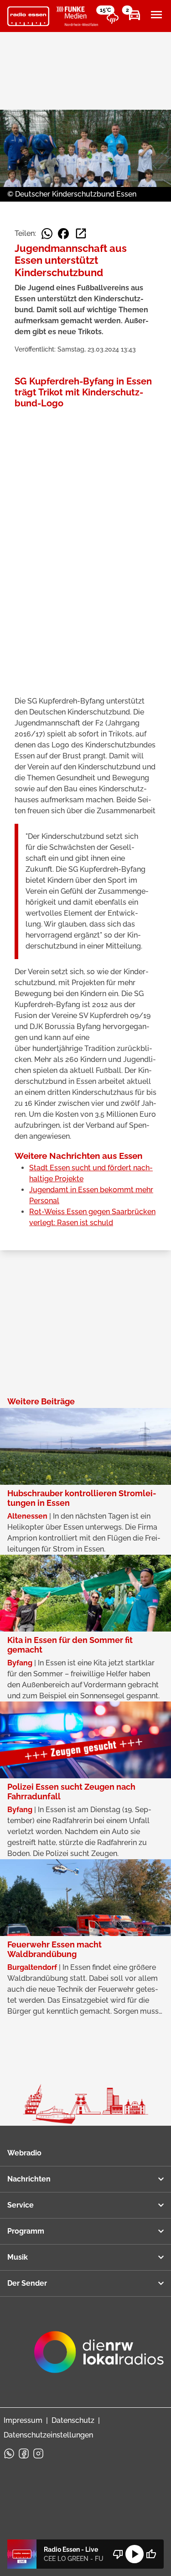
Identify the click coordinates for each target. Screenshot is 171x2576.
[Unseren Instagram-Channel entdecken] (38, 2453)
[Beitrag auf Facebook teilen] (63, 234)
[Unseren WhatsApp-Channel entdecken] (9, 2453)
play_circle (135, 2554)
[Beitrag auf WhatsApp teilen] (47, 234)
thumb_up (151, 2554)
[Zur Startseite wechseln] (28, 16)
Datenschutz (73, 2420)
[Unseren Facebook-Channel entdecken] (24, 2453)
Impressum (23, 2420)
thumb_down (118, 2554)
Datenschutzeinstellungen (48, 2435)
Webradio (24, 2153)
